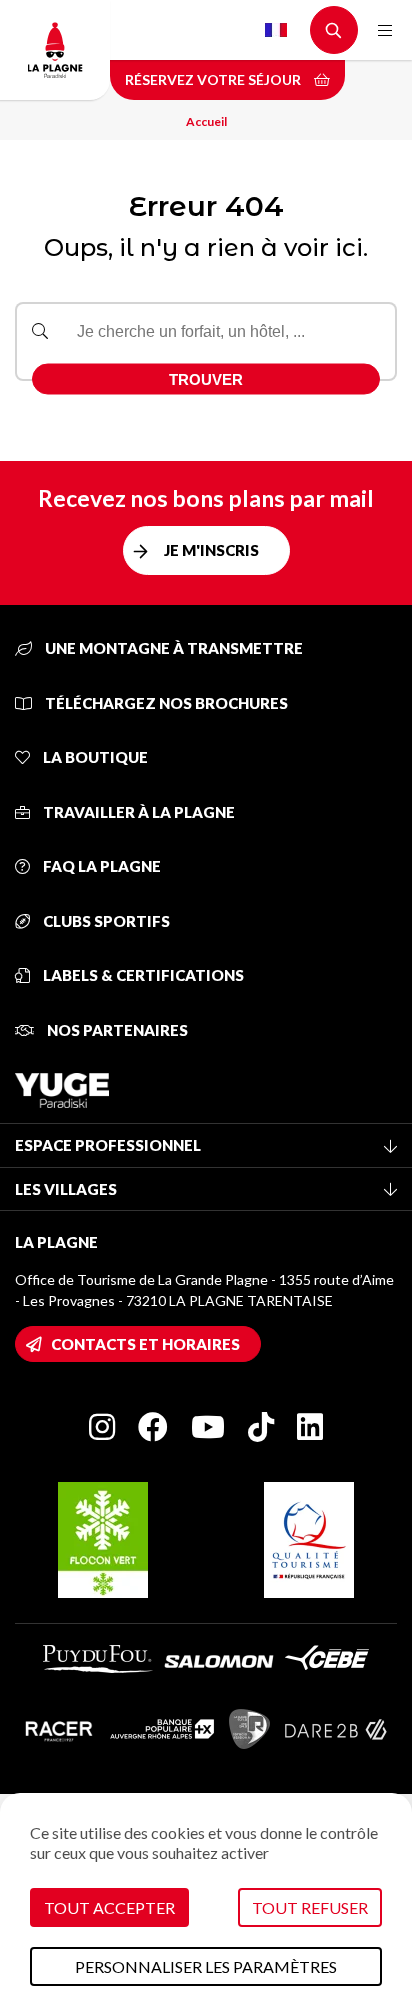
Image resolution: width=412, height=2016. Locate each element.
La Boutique (94, 757)
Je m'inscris (211, 550)
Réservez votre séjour (214, 79)
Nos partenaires (116, 1030)
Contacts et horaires (145, 1344)
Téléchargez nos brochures (165, 703)
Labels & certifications (142, 975)
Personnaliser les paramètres (206, 1966)
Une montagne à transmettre (172, 648)
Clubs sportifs (105, 921)
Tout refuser (310, 1907)
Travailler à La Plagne (137, 812)
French (276, 30)
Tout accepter (109, 1907)
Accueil (206, 121)
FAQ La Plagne (100, 866)
